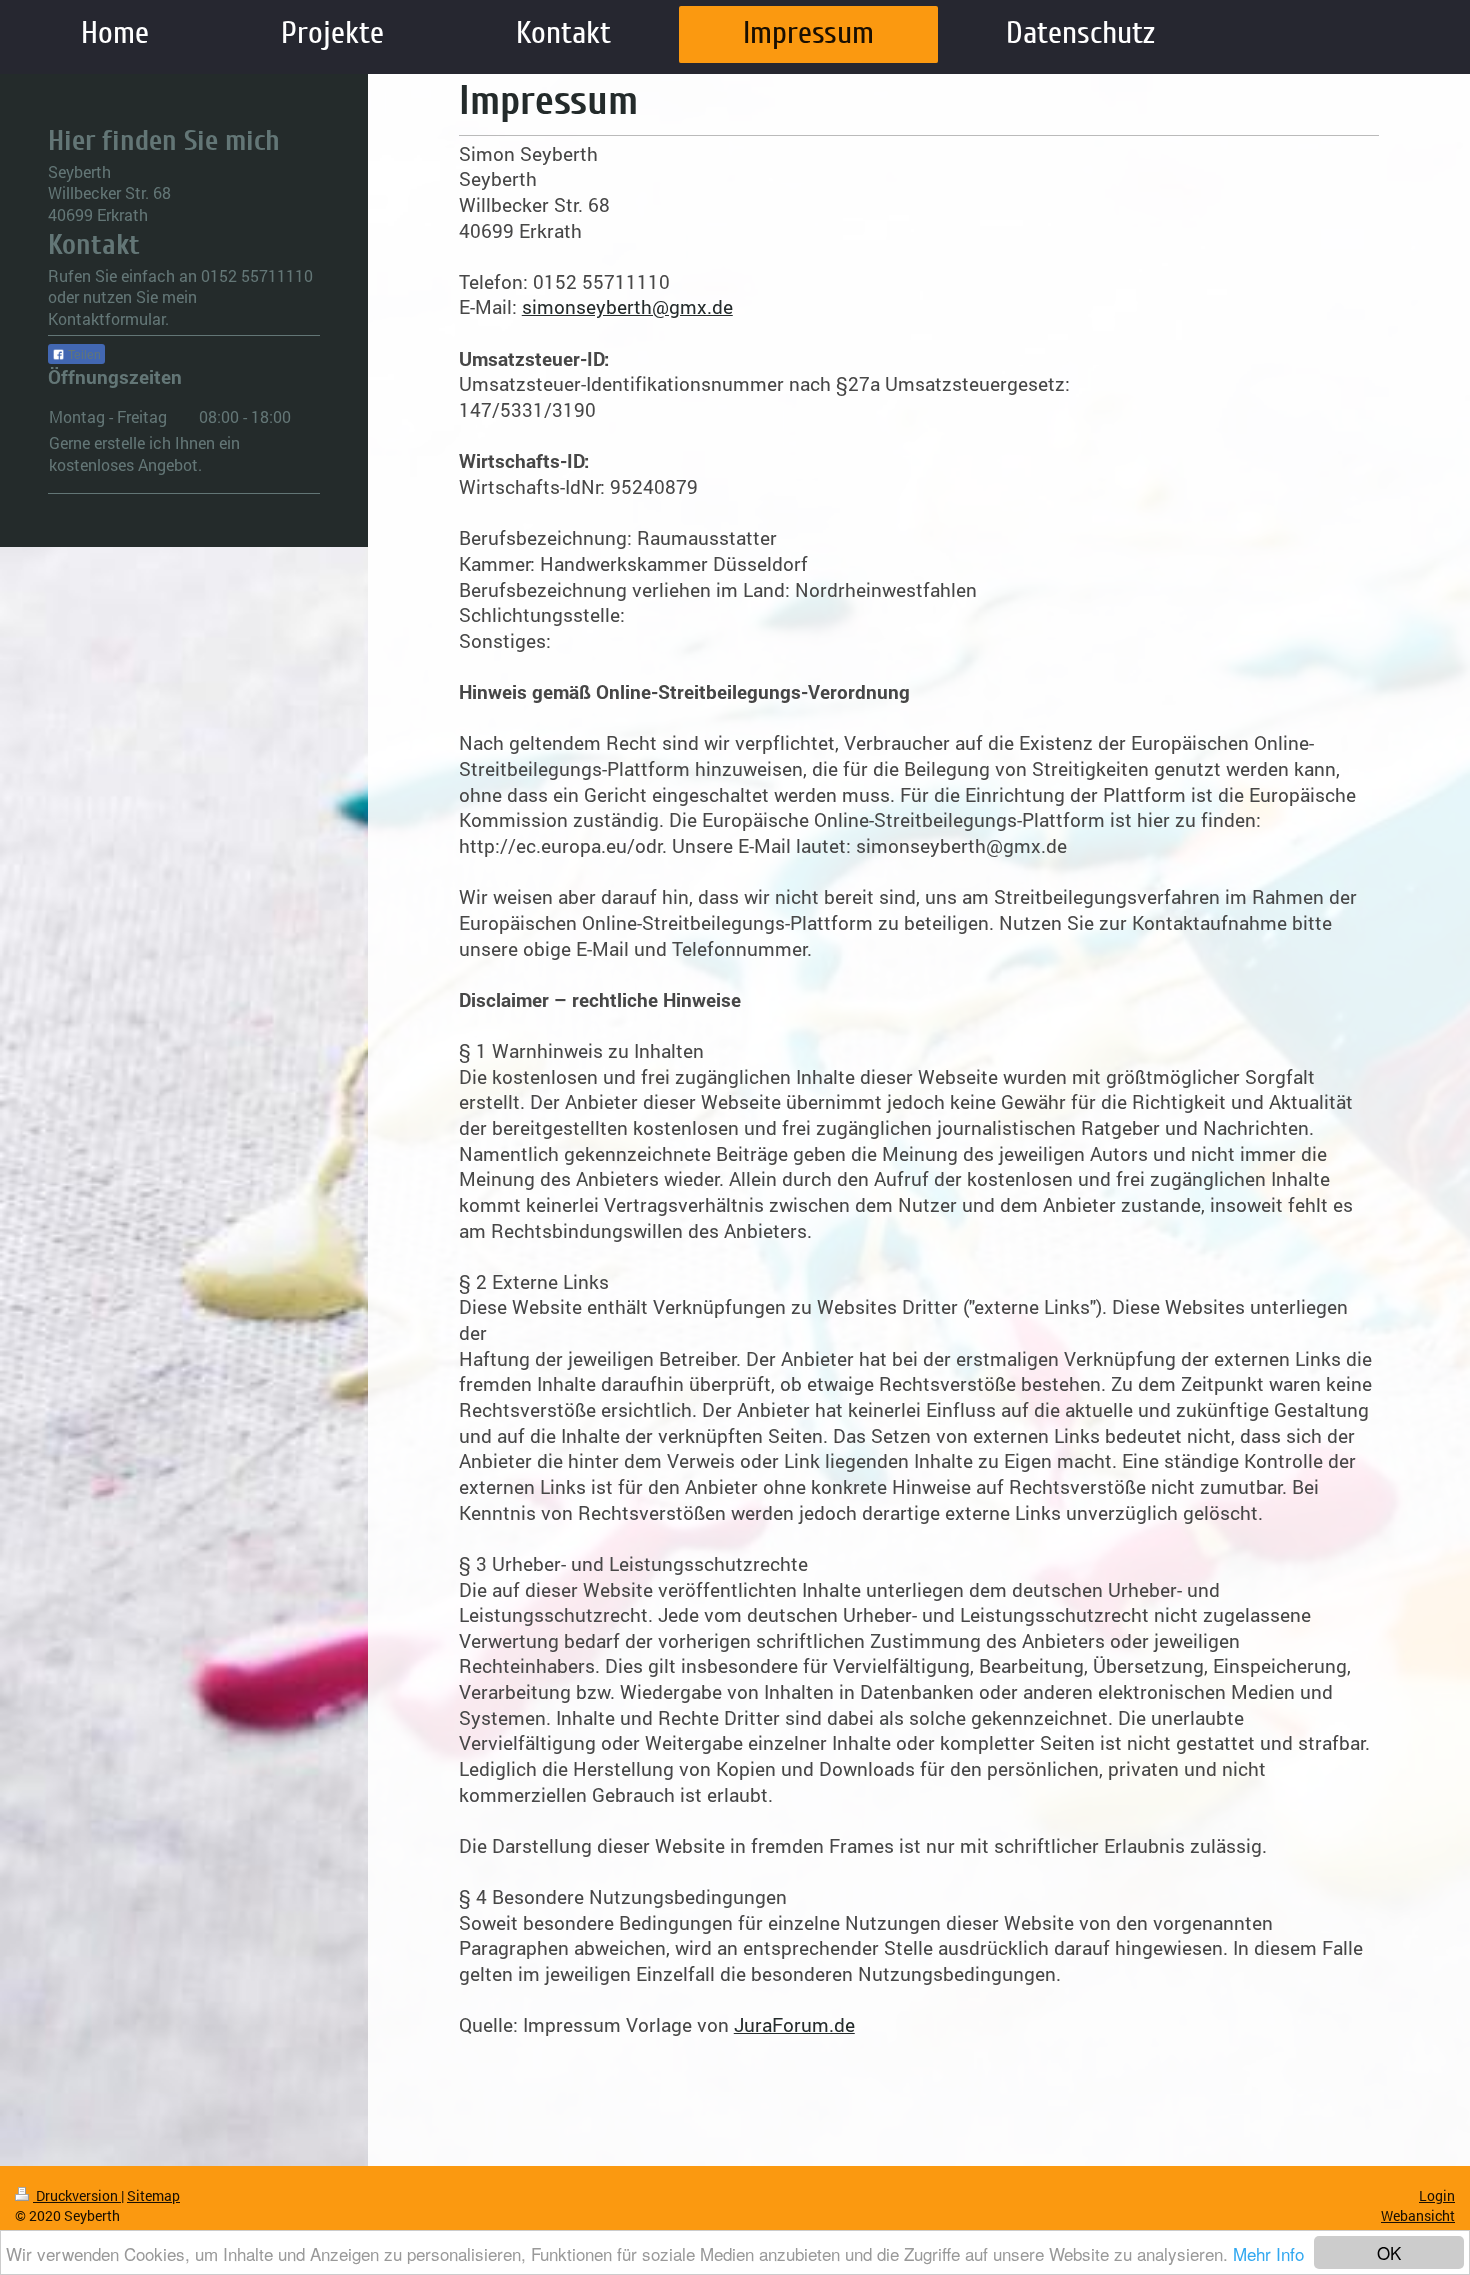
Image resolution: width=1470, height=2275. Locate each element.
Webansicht (1418, 2215)
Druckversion (77, 2195)
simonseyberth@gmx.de (627, 306)
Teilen (83, 355)
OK (1389, 2252)
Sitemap (153, 2195)
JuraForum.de (794, 2024)
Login (1437, 2195)
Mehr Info (1268, 2253)
